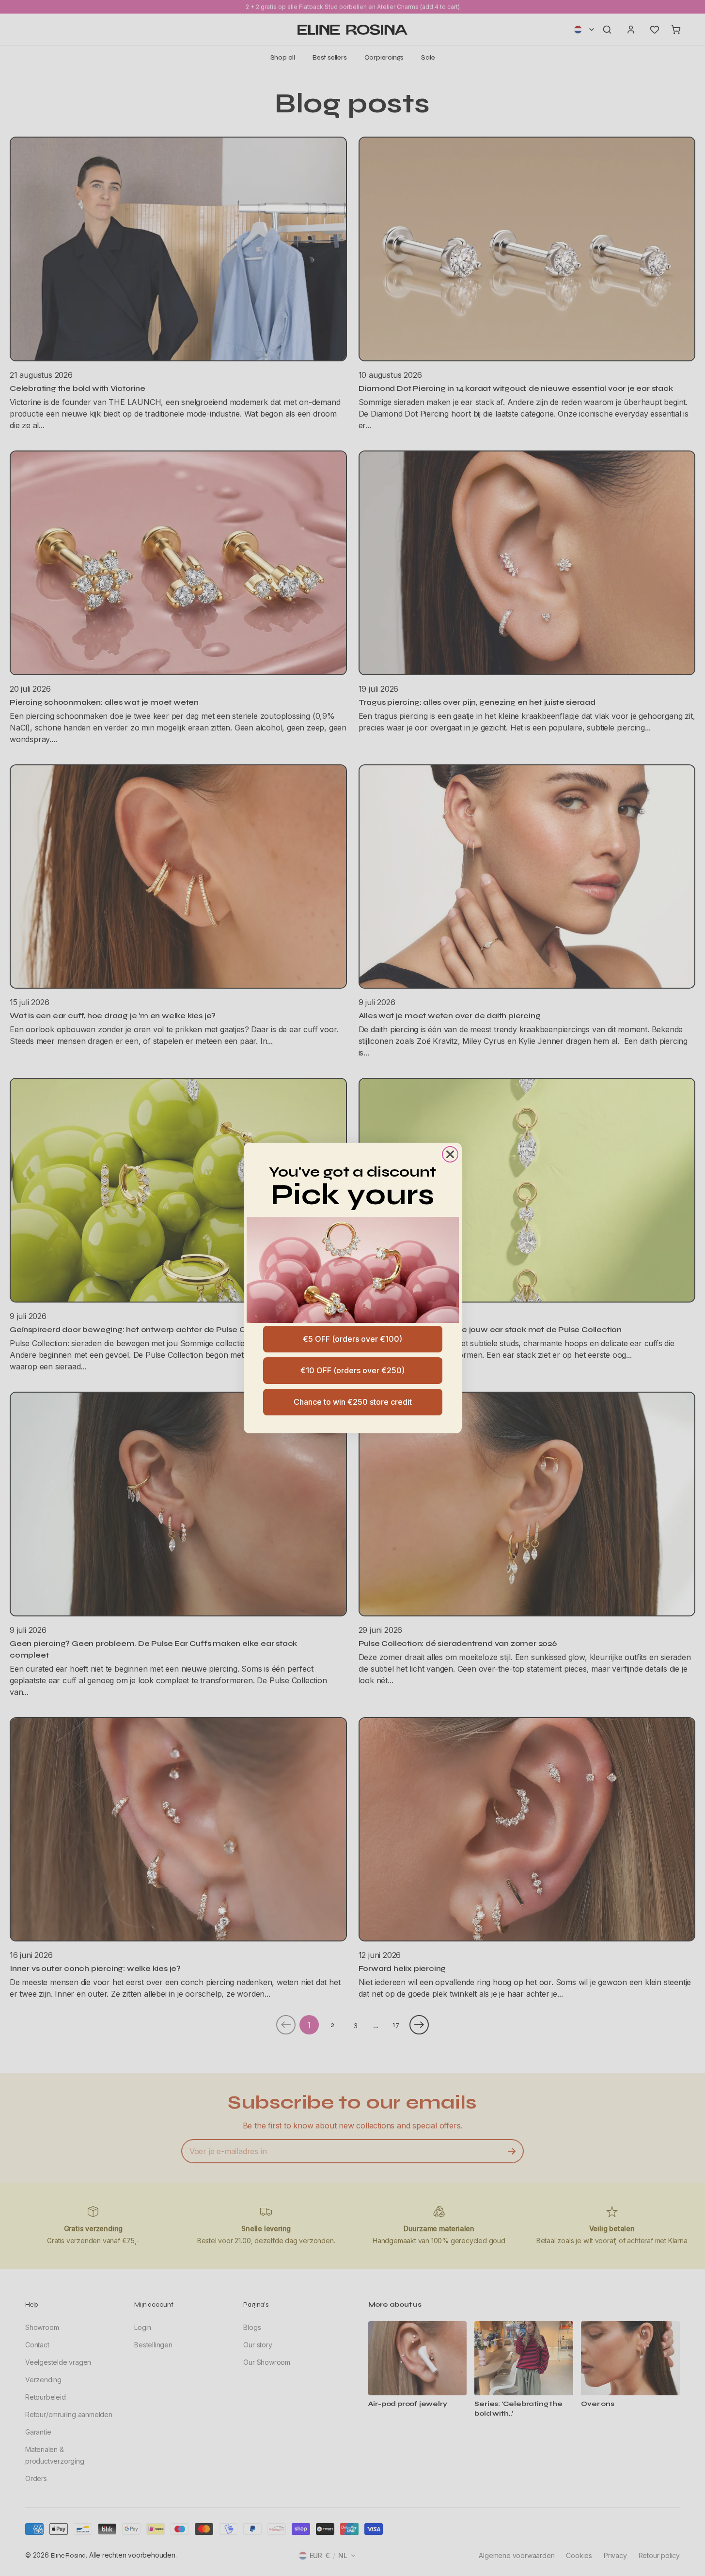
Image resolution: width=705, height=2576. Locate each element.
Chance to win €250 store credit (353, 1402)
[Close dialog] (450, 1154)
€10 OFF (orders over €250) (352, 1370)
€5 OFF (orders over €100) (352, 1339)
